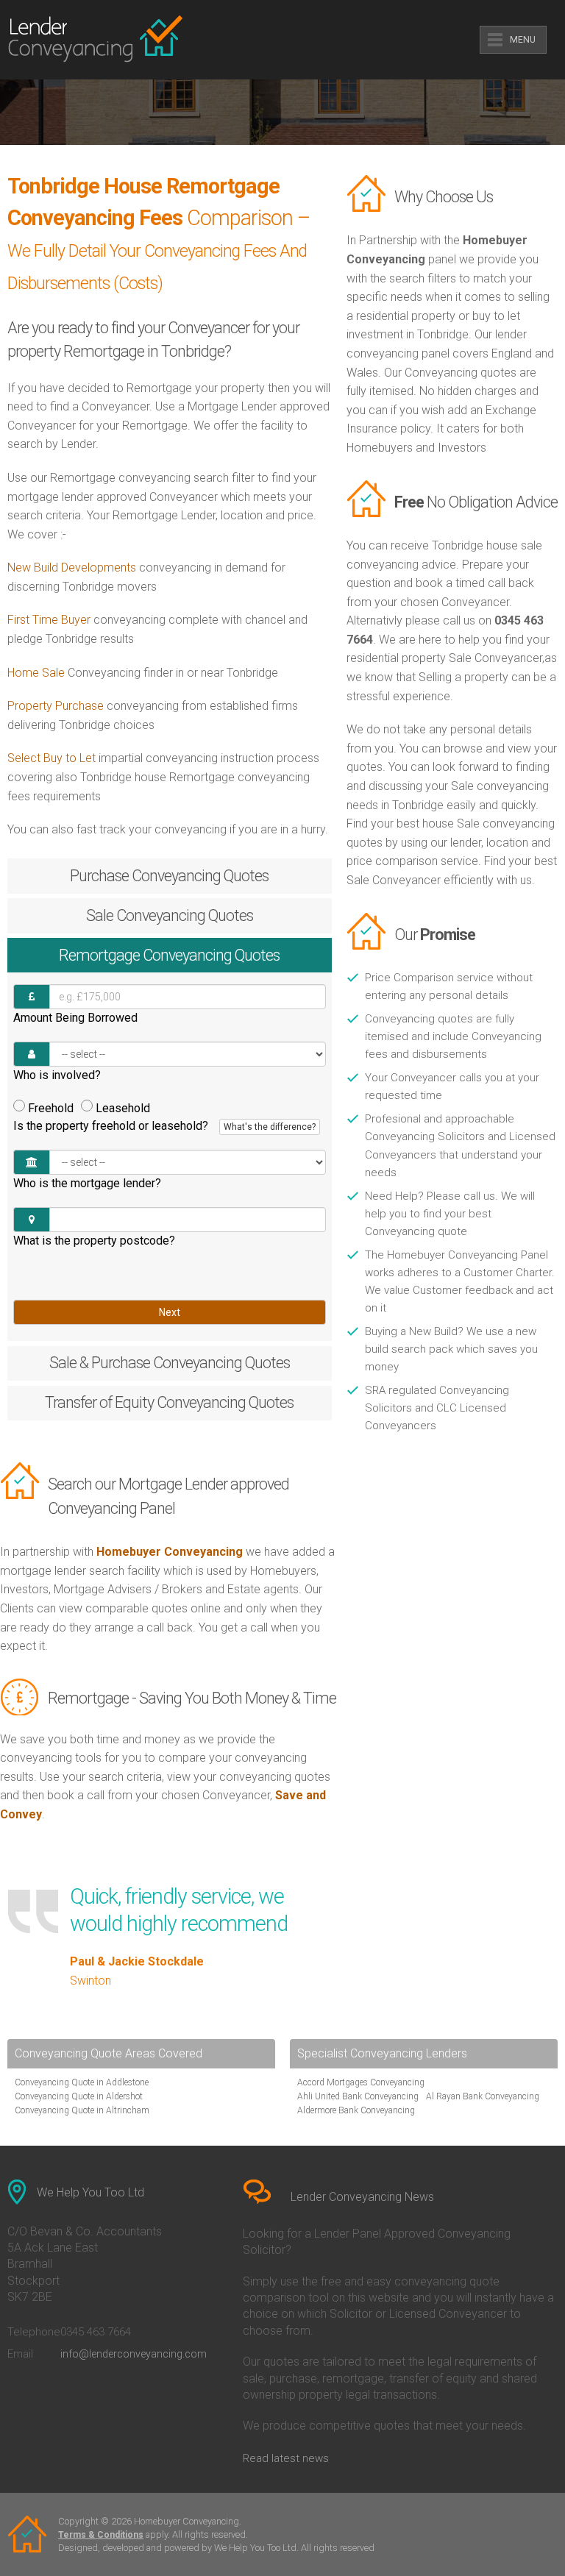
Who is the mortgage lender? (87, 1183)
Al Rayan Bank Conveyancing (483, 2096)
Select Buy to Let (51, 758)
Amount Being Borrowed (75, 1018)
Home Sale (36, 673)
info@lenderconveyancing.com (134, 2354)
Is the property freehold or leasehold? (164, 1126)
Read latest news (286, 2458)
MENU (523, 40)
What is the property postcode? (94, 1241)
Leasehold (123, 1108)
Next (170, 1312)
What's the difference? (270, 1127)
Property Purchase (57, 706)
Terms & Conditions (101, 2535)
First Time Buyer (49, 620)
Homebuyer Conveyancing (170, 1552)
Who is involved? (57, 1075)
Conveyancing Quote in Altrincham (82, 2110)
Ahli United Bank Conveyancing (358, 2096)
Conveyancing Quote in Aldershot (79, 2096)
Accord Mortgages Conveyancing (361, 2082)
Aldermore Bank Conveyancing (356, 2110)
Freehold (51, 1108)
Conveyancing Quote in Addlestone (82, 2082)
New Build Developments (72, 567)
